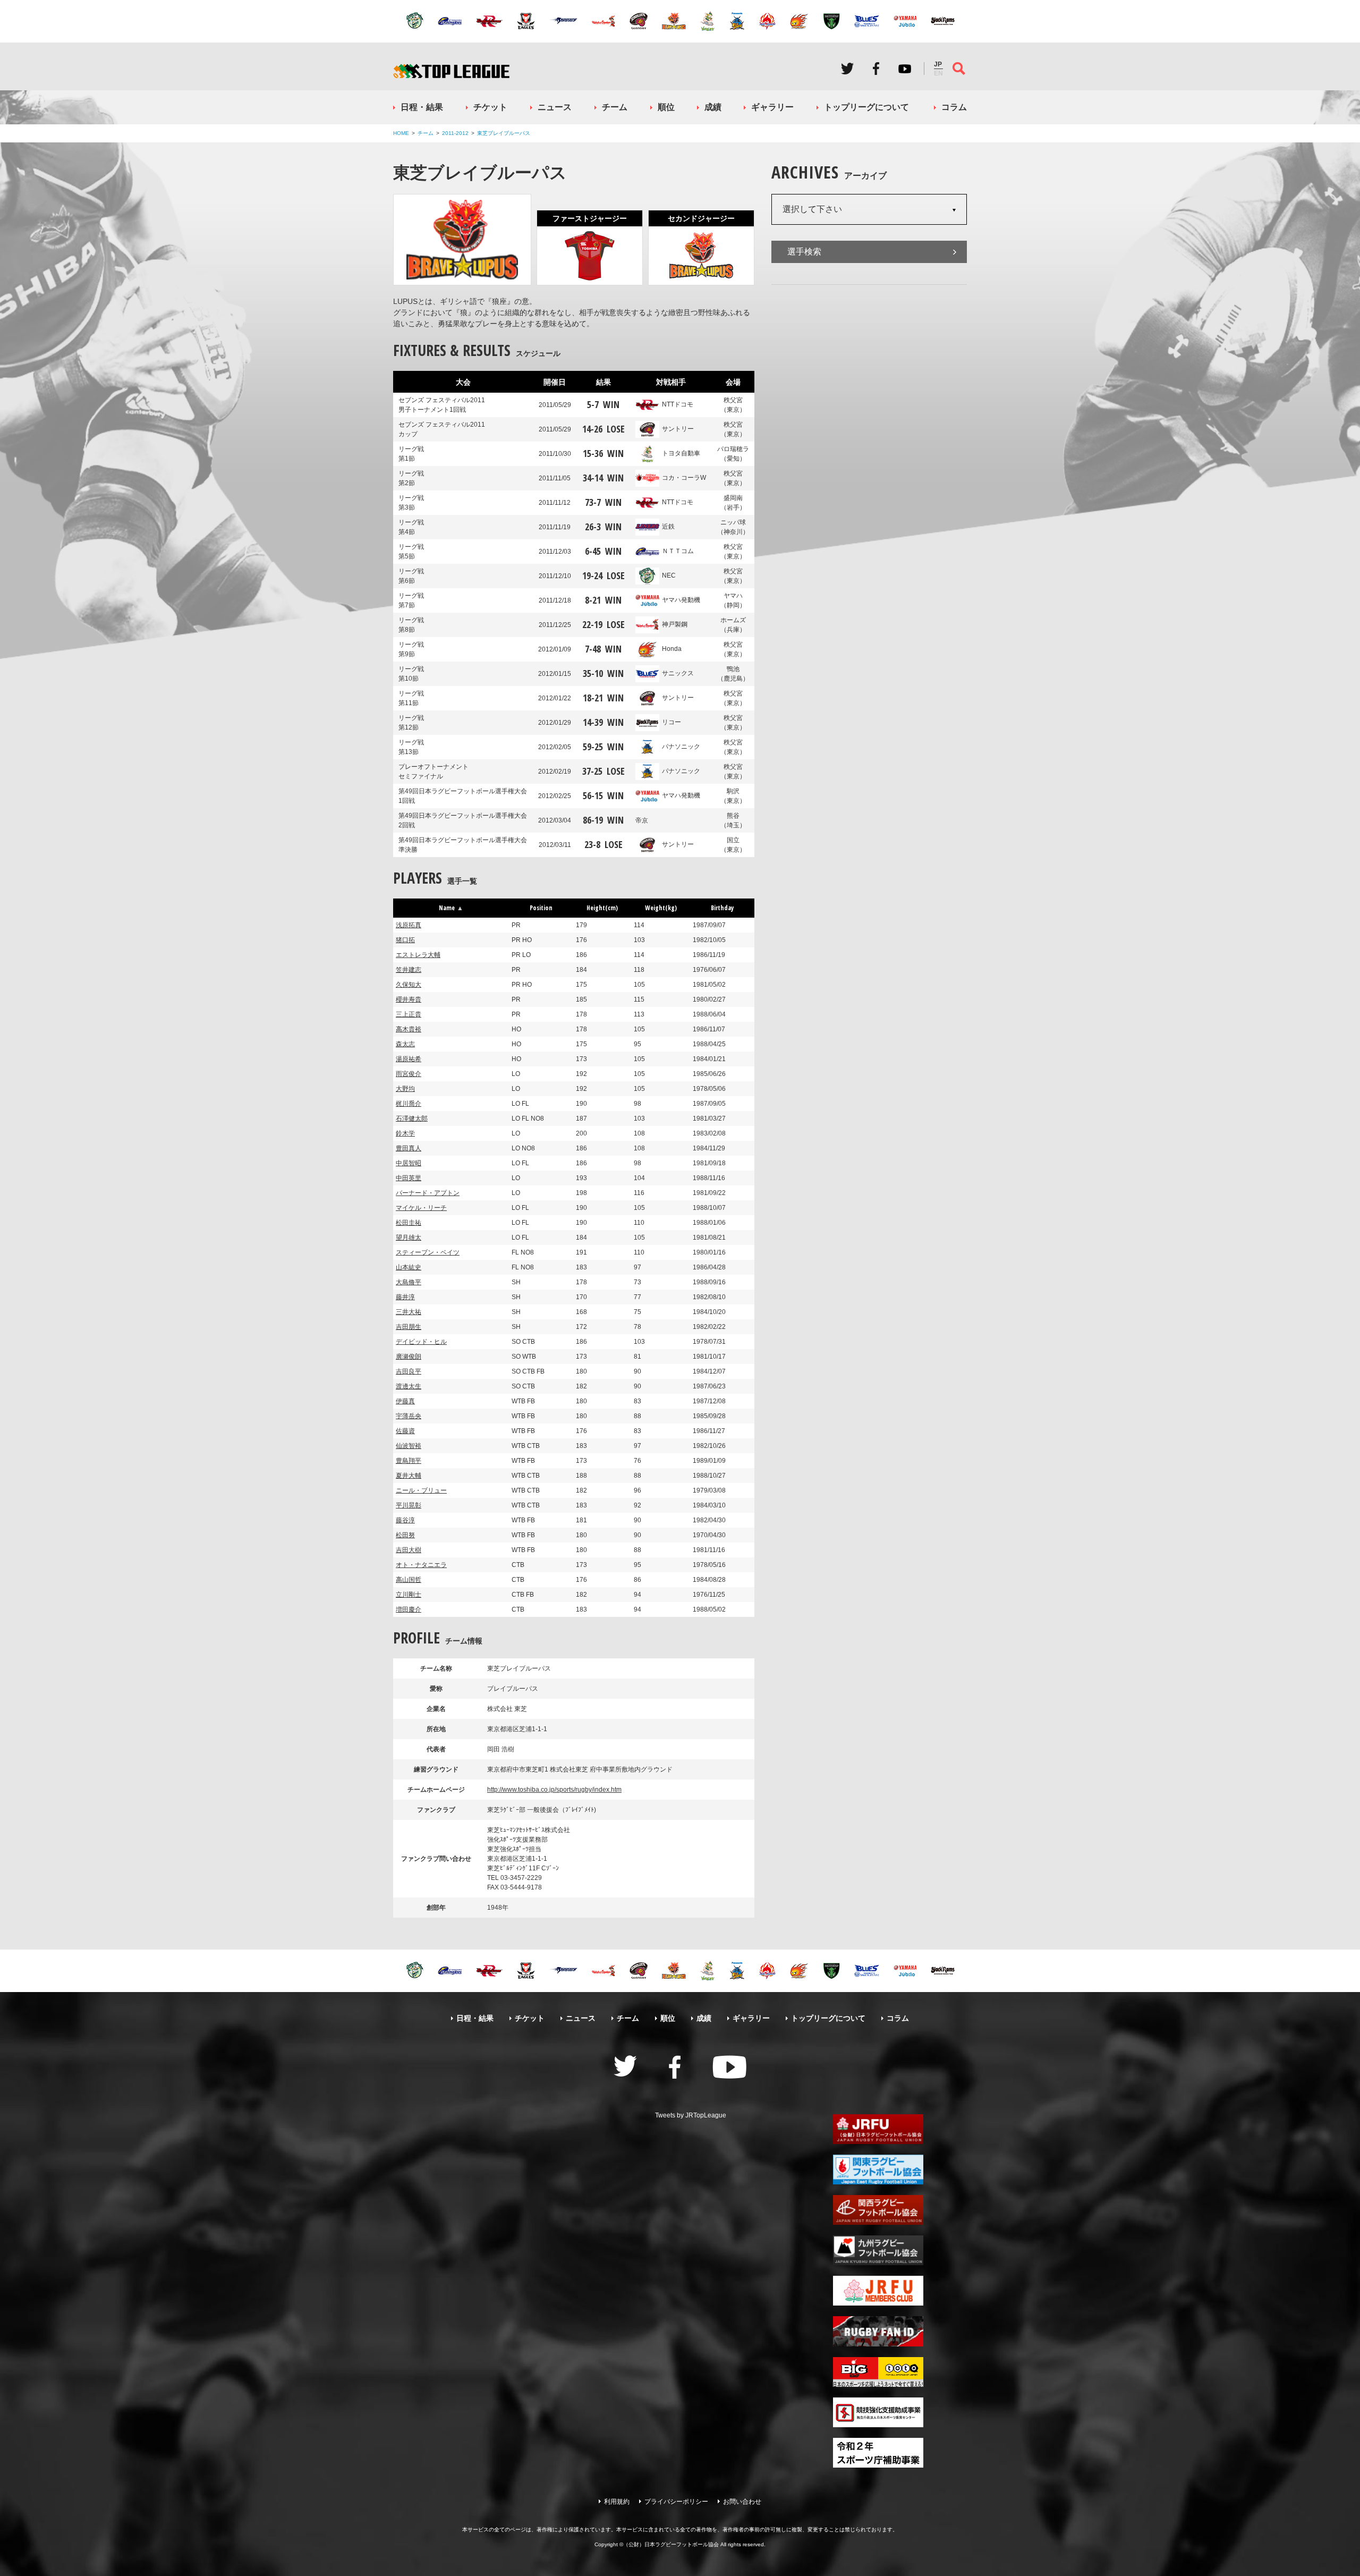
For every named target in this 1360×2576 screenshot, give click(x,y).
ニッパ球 (733, 527)
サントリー (678, 429)
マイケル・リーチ (421, 1208)
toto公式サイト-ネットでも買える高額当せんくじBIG (878, 2372)
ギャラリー (772, 107)
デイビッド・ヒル (421, 1342)
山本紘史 (409, 1267)
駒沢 (733, 796)
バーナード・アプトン (428, 1193)
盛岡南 (733, 503)
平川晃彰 (409, 1505)
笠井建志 (409, 970)
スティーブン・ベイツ (428, 1252)
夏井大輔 (409, 1476)
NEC (669, 575)
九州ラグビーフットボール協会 (878, 2250)
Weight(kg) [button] (661, 908)
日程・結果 (422, 107)
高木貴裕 (409, 1029)
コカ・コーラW (684, 478)
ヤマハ (733, 600)
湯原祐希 (409, 1059)
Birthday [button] (722, 908)
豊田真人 (409, 1148)
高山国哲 (409, 1580)
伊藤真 (405, 1401)
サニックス (678, 673)
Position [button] (541, 908)
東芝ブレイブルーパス (504, 133)
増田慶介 (409, 1609)
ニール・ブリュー (421, 1490)
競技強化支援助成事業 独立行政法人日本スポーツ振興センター (878, 2412)
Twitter (847, 69)
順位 (666, 107)
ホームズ (733, 625)
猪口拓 (405, 940)
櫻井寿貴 (409, 999)
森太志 (405, 1044)
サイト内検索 (959, 69)
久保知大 (409, 985)
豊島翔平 (409, 1461)
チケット (490, 107)
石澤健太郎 (412, 1118)
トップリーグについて (866, 107)
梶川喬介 (409, 1104)
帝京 (642, 820)
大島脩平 (409, 1282)
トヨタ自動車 (681, 453)
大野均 (405, 1089)
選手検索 (804, 252)
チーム (615, 107)
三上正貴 (409, 1014)
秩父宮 (733, 405)
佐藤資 (405, 1431)
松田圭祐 (409, 1223)
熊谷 (733, 820)
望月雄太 (409, 1238)
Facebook (876, 69)
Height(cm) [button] (602, 908)
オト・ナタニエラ (421, 1565)
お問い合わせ (742, 2502)
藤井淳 (405, 1297)
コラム (954, 107)
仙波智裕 (409, 1446)
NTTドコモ (678, 404)
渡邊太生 (409, 1386)
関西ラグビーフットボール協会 (878, 2210)
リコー (671, 722)
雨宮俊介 (409, 1074)
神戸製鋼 (675, 624)
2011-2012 (455, 133)
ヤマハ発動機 (681, 600)
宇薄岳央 (409, 1416)
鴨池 (733, 674)
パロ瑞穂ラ (733, 454)
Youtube (905, 69)
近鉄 (668, 527)
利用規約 (617, 2502)
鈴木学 (405, 1133)
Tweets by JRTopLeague (691, 2115)
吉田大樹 (409, 1550)
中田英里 (409, 1178)
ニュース (555, 107)
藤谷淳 (405, 1520)
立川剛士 (409, 1595)
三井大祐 (409, 1312)
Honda (672, 649)
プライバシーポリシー (676, 2502)
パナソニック (681, 747)
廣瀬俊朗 (409, 1357)
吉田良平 (409, 1371)
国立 (733, 845)
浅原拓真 (409, 925)
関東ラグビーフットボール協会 (878, 2170)
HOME (401, 133)
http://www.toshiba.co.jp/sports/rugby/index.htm (554, 1790)
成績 (713, 107)
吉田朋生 (409, 1327)
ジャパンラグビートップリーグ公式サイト (451, 71)
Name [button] (447, 908)
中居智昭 (409, 1163)
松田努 (405, 1535)
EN (938, 73)
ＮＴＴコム (678, 551)
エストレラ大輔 (418, 955)
